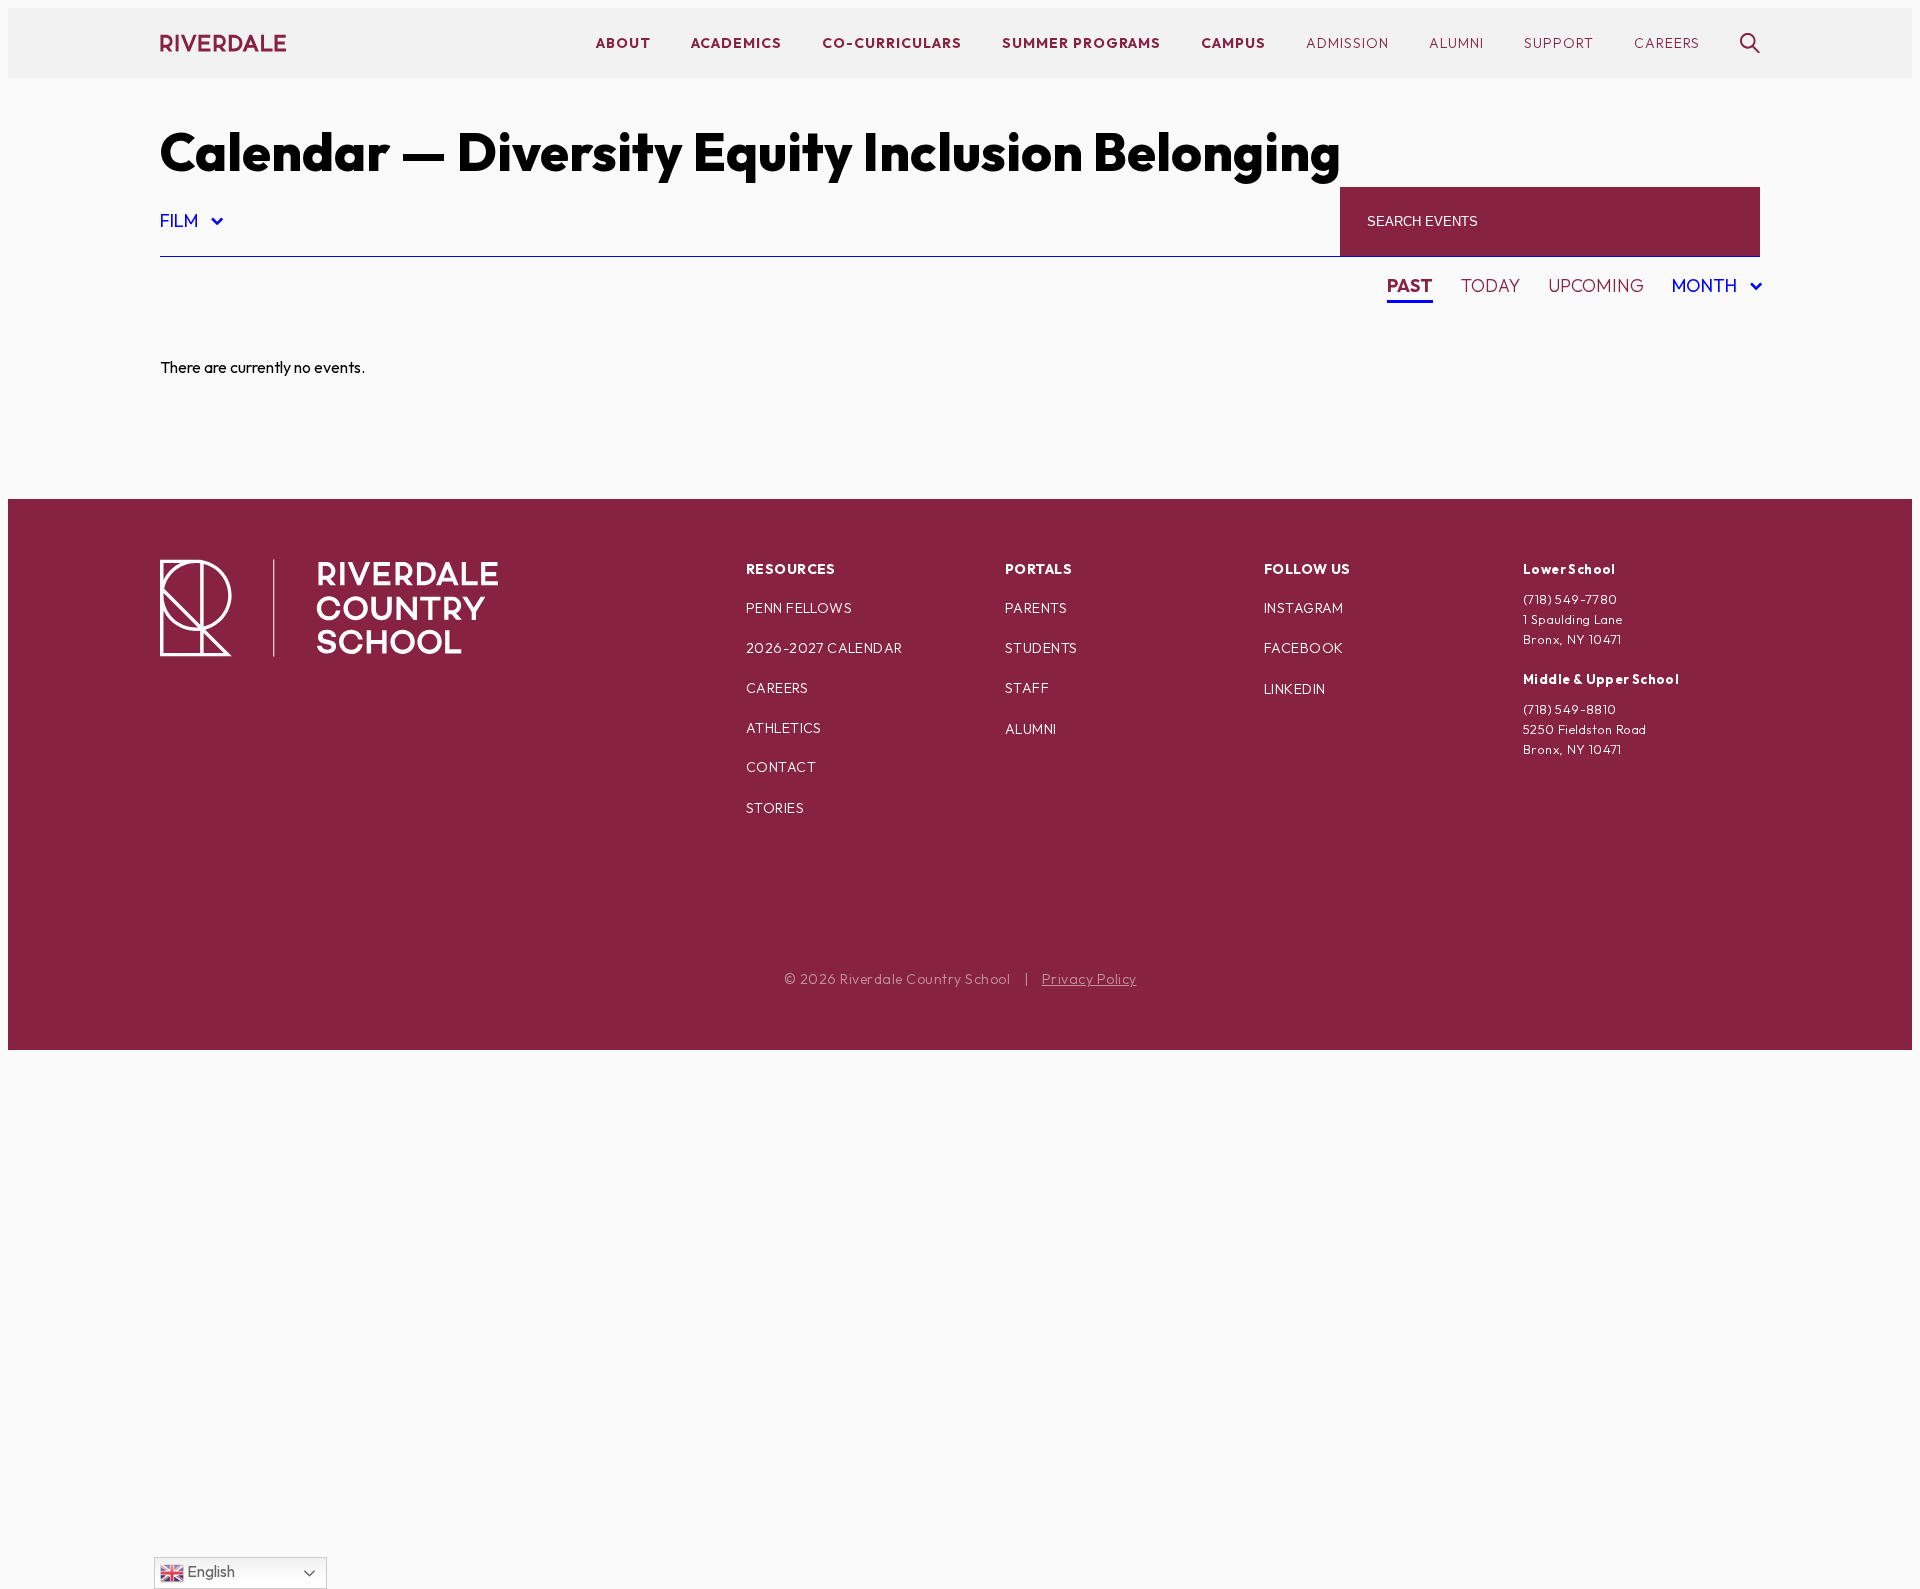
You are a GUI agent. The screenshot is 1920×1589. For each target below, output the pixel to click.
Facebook (1303, 648)
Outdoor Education (274, 1138)
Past (1410, 285)
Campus (1233, 43)
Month (1707, 288)
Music (204, 1068)
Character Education (282, 473)
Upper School (244, 1453)
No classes (229, 1103)
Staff (1027, 688)
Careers (1667, 43)
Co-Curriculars (892, 43)
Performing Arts (259, 1173)
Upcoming (1596, 285)
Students (1041, 648)
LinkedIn (1294, 689)
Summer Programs (1081, 43)
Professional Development (311, 1208)
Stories (775, 808)
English (209, 1571)
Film (190, 223)
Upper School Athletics (291, 1488)
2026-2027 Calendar (824, 648)
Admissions (231, 333)
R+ (187, 1243)
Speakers (221, 1348)
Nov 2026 (1701, 433)
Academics (736, 43)
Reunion (217, 1278)
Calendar (275, 151)
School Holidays (258, 1313)
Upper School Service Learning (329, 1558)
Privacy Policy (1089, 979)
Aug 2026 (1701, 328)
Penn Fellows (799, 608)
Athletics (784, 728)
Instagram (1304, 608)
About (623, 43)
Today (1490, 285)
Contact (781, 767)
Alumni (1456, 43)
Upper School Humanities (300, 1523)
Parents (1036, 608)
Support (1559, 43)
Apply (204, 438)
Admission (1347, 43)
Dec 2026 (1700, 468)
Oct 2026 (1700, 398)
